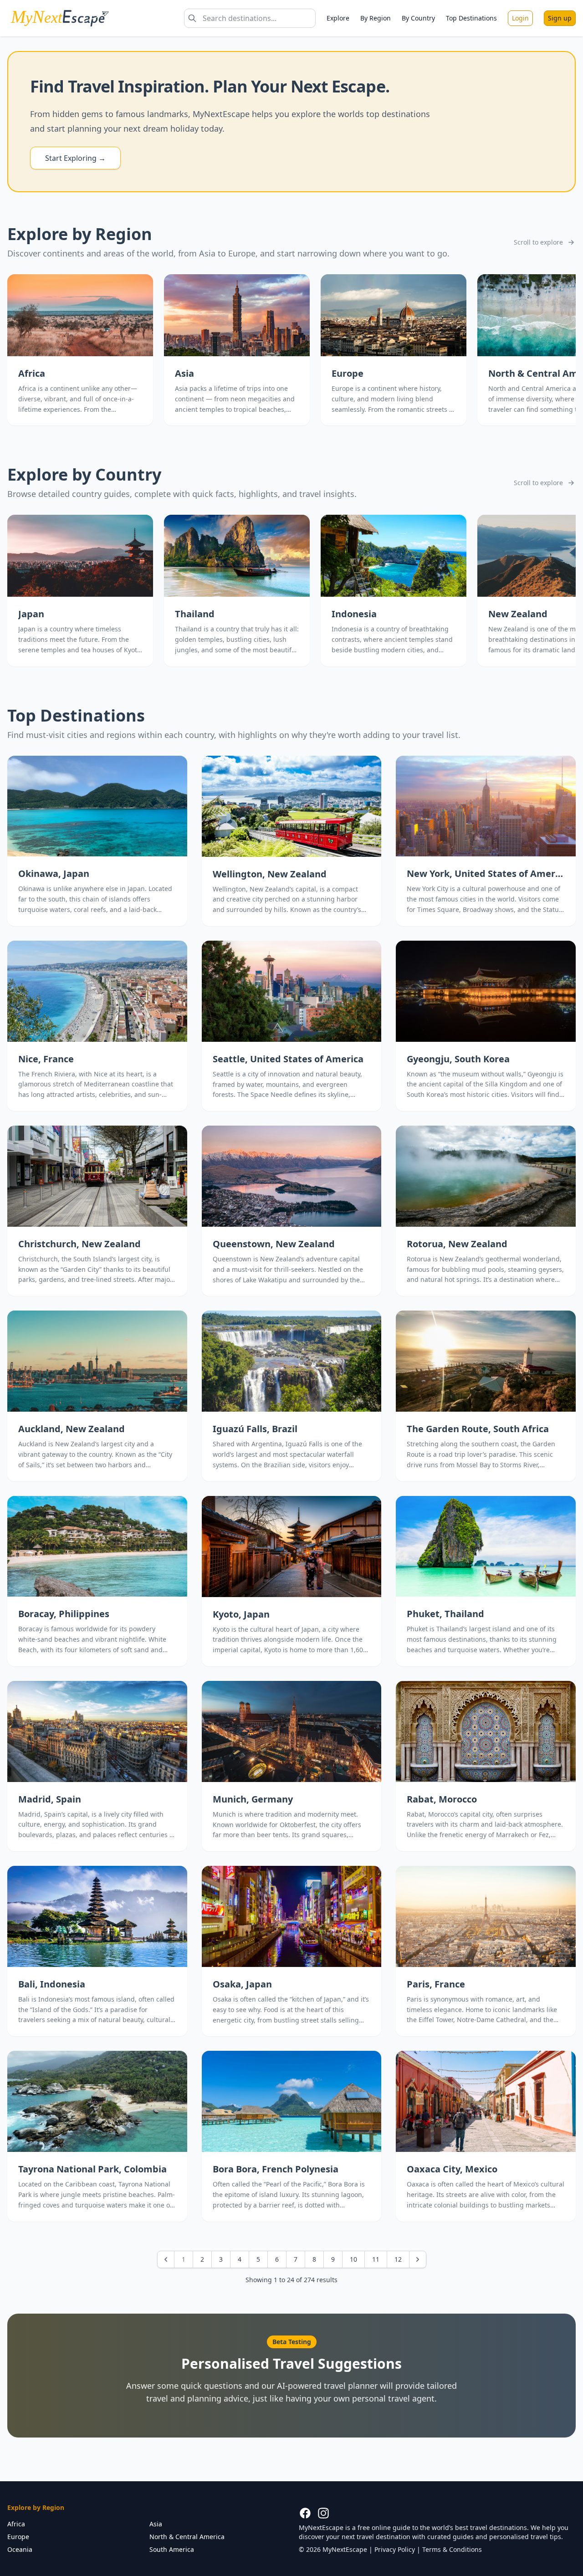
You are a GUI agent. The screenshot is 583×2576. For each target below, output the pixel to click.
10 (353, 2259)
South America (172, 2549)
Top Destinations (471, 18)
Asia (156, 2524)
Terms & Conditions (452, 2549)
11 (376, 2259)
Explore (338, 18)
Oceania (20, 2549)
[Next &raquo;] (418, 2259)
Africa (16, 2524)
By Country (418, 18)
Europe (18, 2537)
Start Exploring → (75, 158)
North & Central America (187, 2537)
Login (520, 18)
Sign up (560, 18)
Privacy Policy (395, 2549)
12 (398, 2259)
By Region (376, 18)
